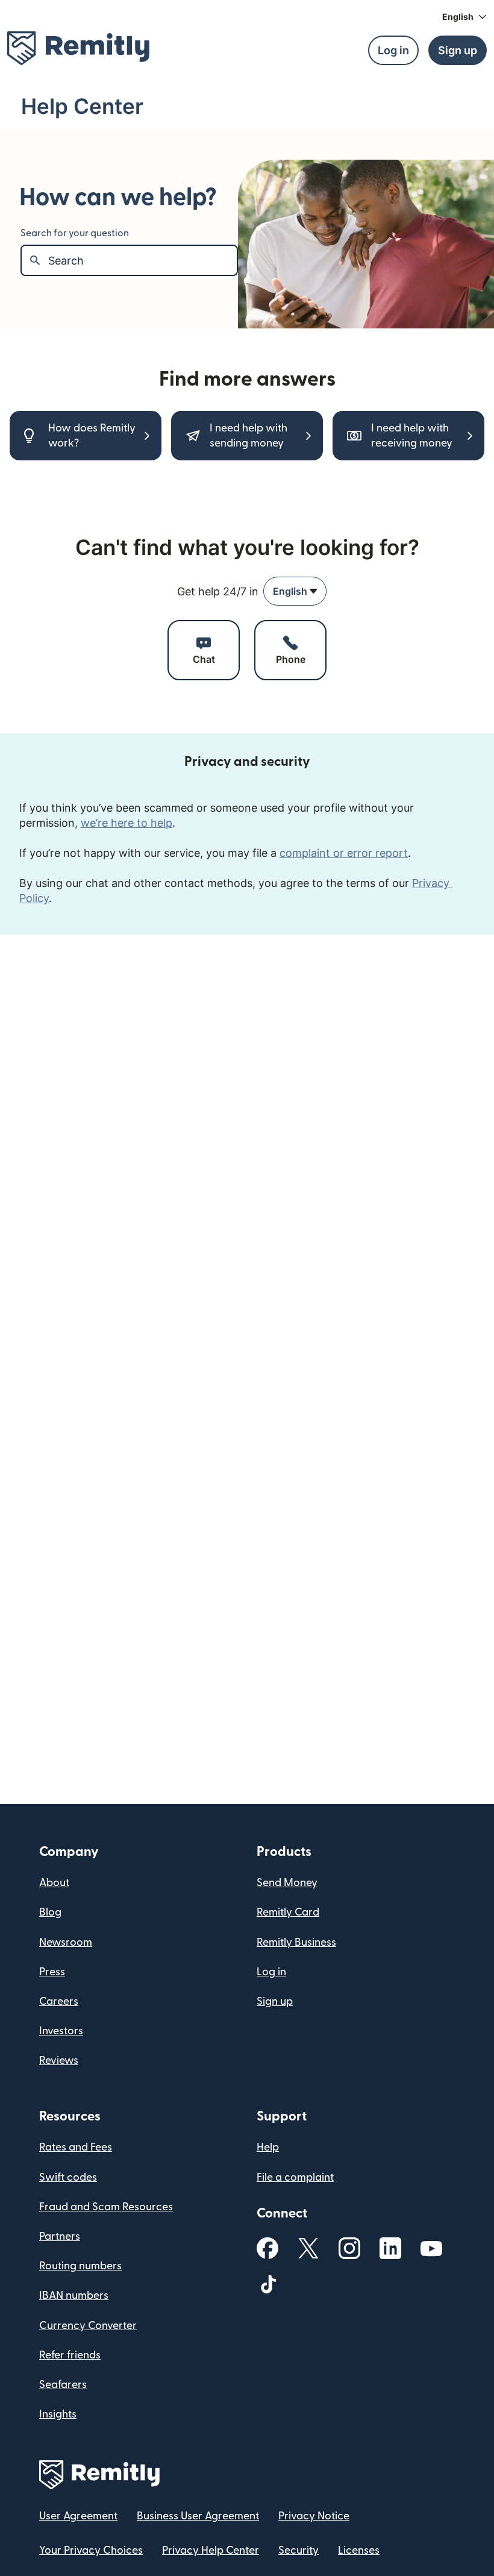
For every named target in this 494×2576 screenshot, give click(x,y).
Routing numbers (80, 2266)
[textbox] (142, 260)
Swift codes (68, 2177)
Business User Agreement (198, 2516)
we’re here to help (127, 823)
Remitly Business (296, 1942)
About (54, 1883)
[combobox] (295, 591)
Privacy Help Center (211, 2550)
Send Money (287, 1883)
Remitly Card (288, 1912)
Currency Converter (88, 2326)
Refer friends (70, 2355)
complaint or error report (344, 853)
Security (299, 2550)
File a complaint (295, 2177)
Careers (59, 2001)
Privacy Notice (314, 2516)
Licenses (359, 2550)
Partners (60, 2236)
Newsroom (66, 1942)
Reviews (59, 2060)
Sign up (275, 2001)
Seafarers (63, 2385)
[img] (78, 48)
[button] (464, 17)
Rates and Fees (76, 2147)
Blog (50, 1912)
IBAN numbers (74, 2296)
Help (268, 2147)
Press (52, 1972)
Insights (58, 2414)
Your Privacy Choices (91, 2550)
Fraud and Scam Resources (106, 2207)
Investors (61, 2031)
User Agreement (78, 2516)
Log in (271, 1972)
